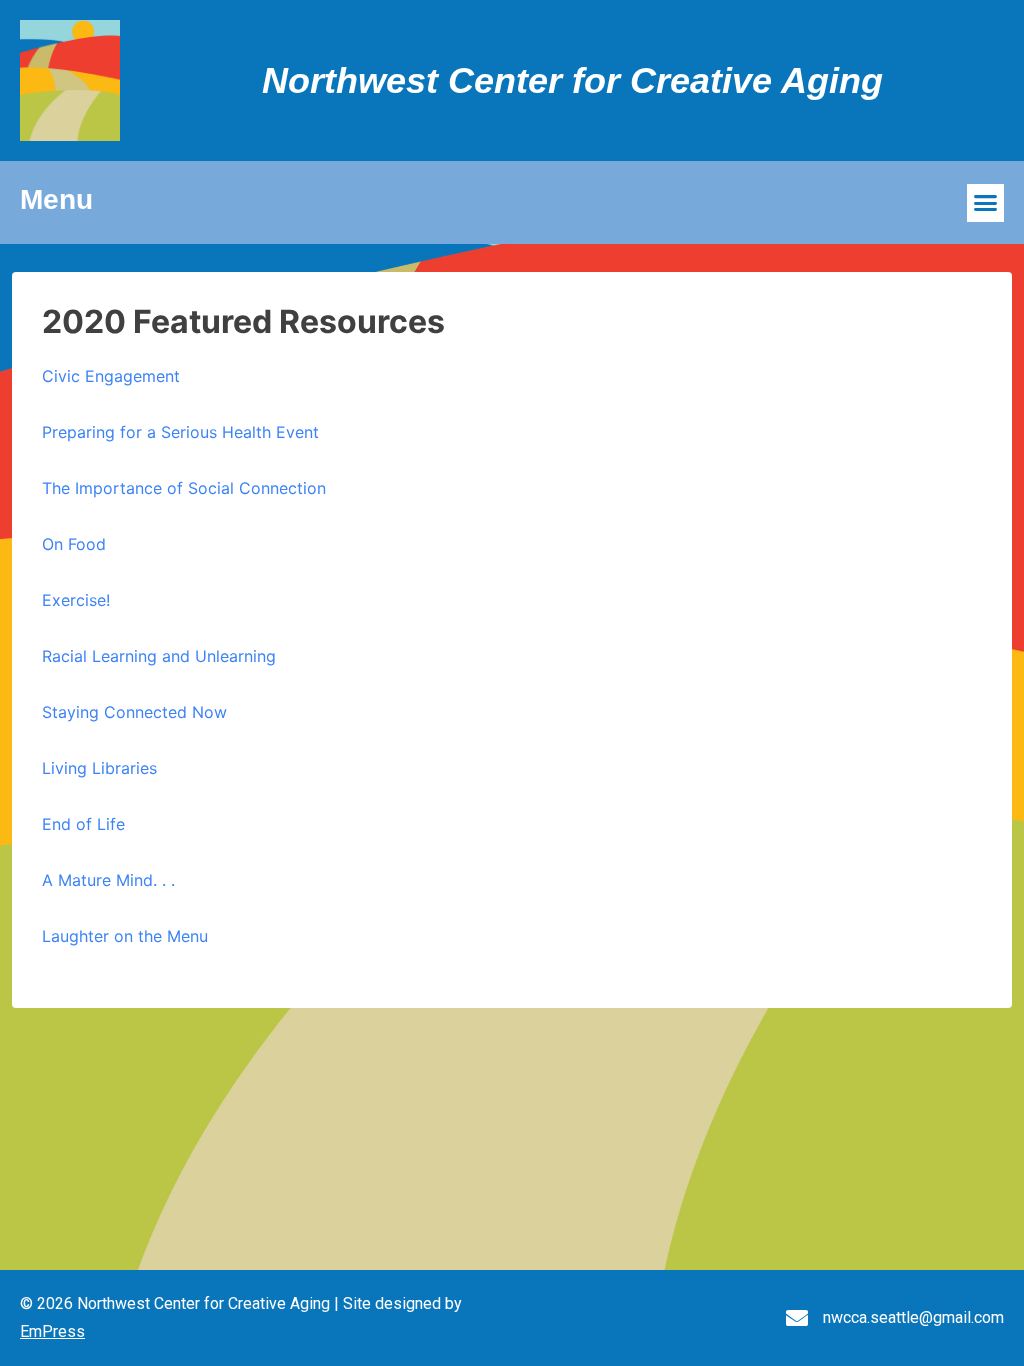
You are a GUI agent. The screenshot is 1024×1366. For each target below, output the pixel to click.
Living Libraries (99, 768)
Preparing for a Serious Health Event (180, 432)
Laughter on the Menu (125, 936)
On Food (74, 544)
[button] (986, 203)
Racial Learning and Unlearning (159, 656)
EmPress (52, 1331)
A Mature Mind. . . (108, 880)
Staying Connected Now (134, 712)
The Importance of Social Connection (184, 488)
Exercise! (76, 600)
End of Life (83, 824)
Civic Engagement (111, 376)
